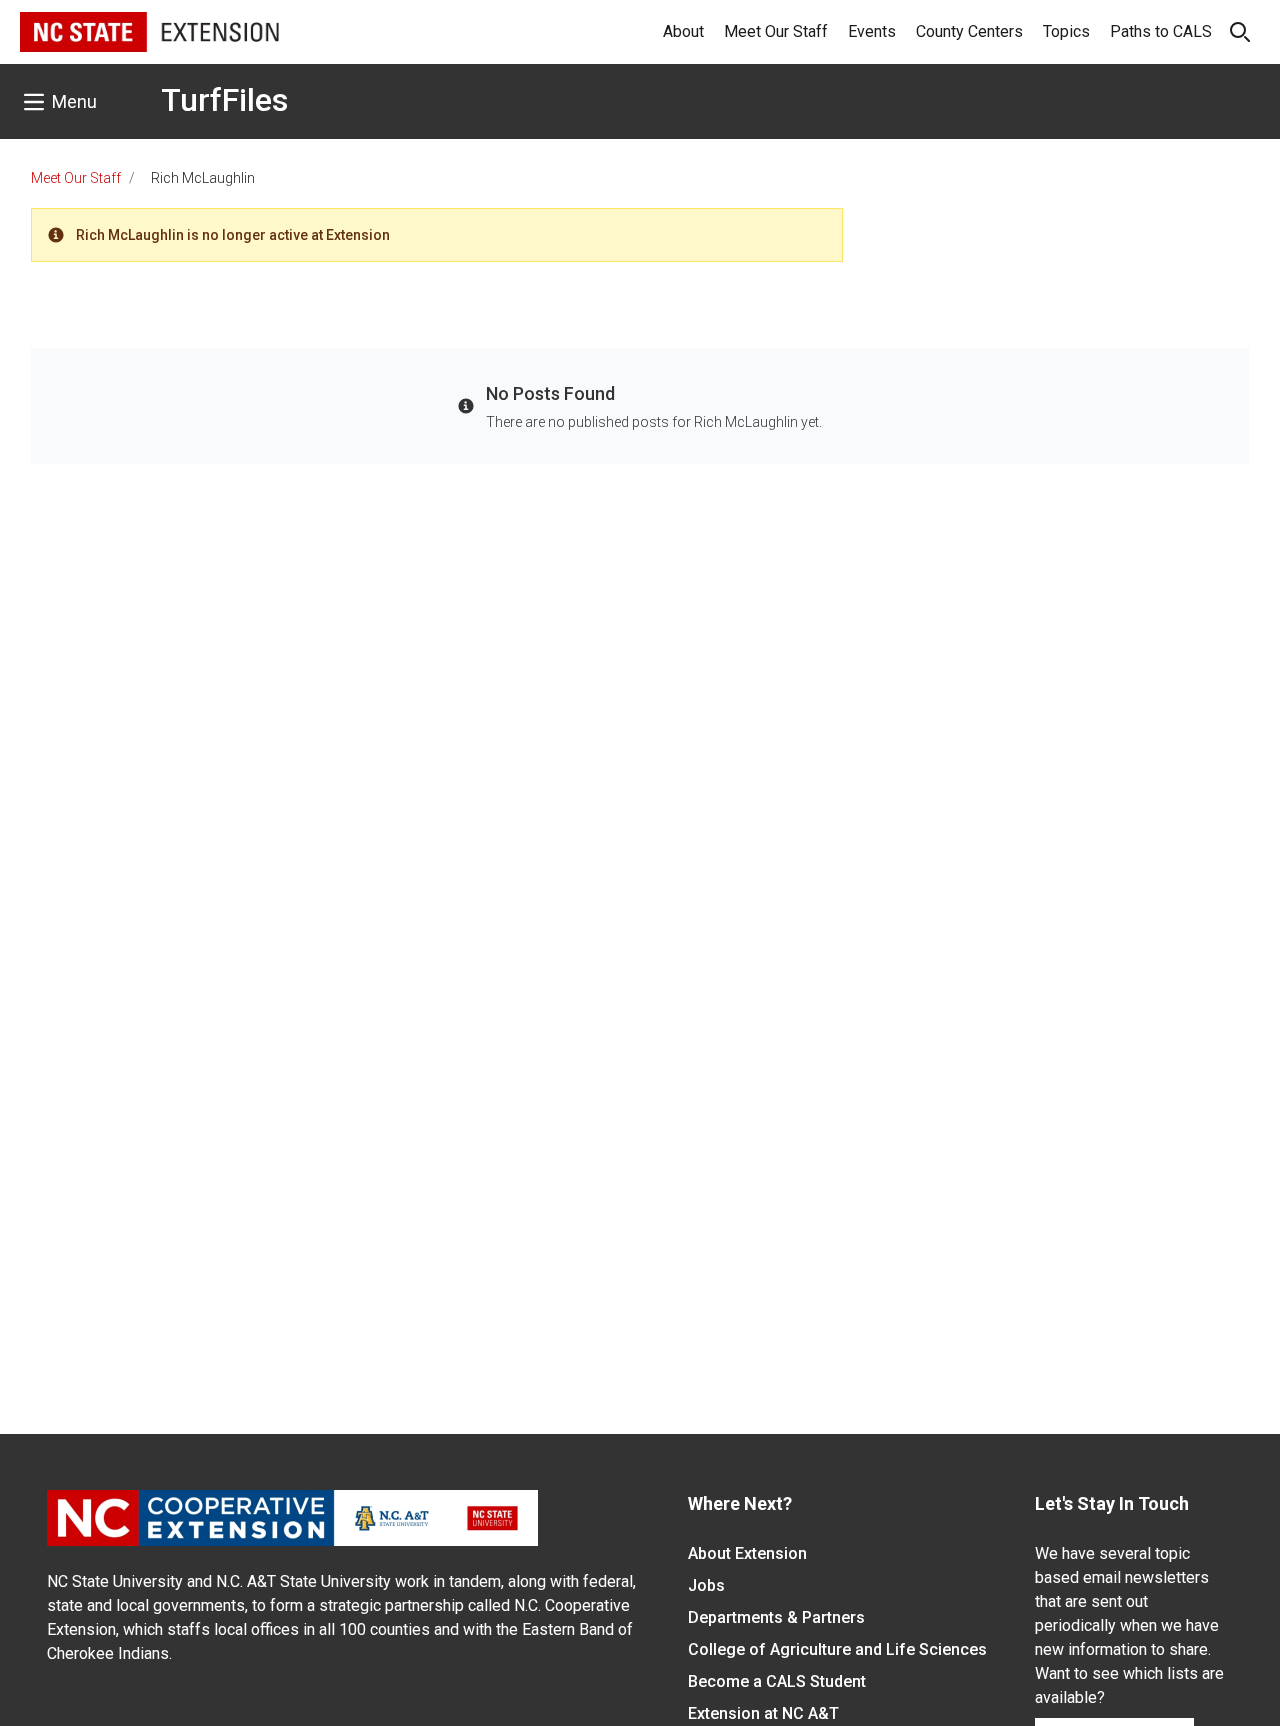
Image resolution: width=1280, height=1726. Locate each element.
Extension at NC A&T (763, 1713)
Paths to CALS (1161, 31)
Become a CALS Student (777, 1681)
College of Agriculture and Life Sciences (837, 1649)
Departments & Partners (776, 1617)
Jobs (706, 1585)
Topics (1066, 31)
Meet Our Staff (776, 31)
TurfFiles (224, 100)
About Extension (747, 1553)
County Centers (969, 31)
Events (872, 31)
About (683, 31)
